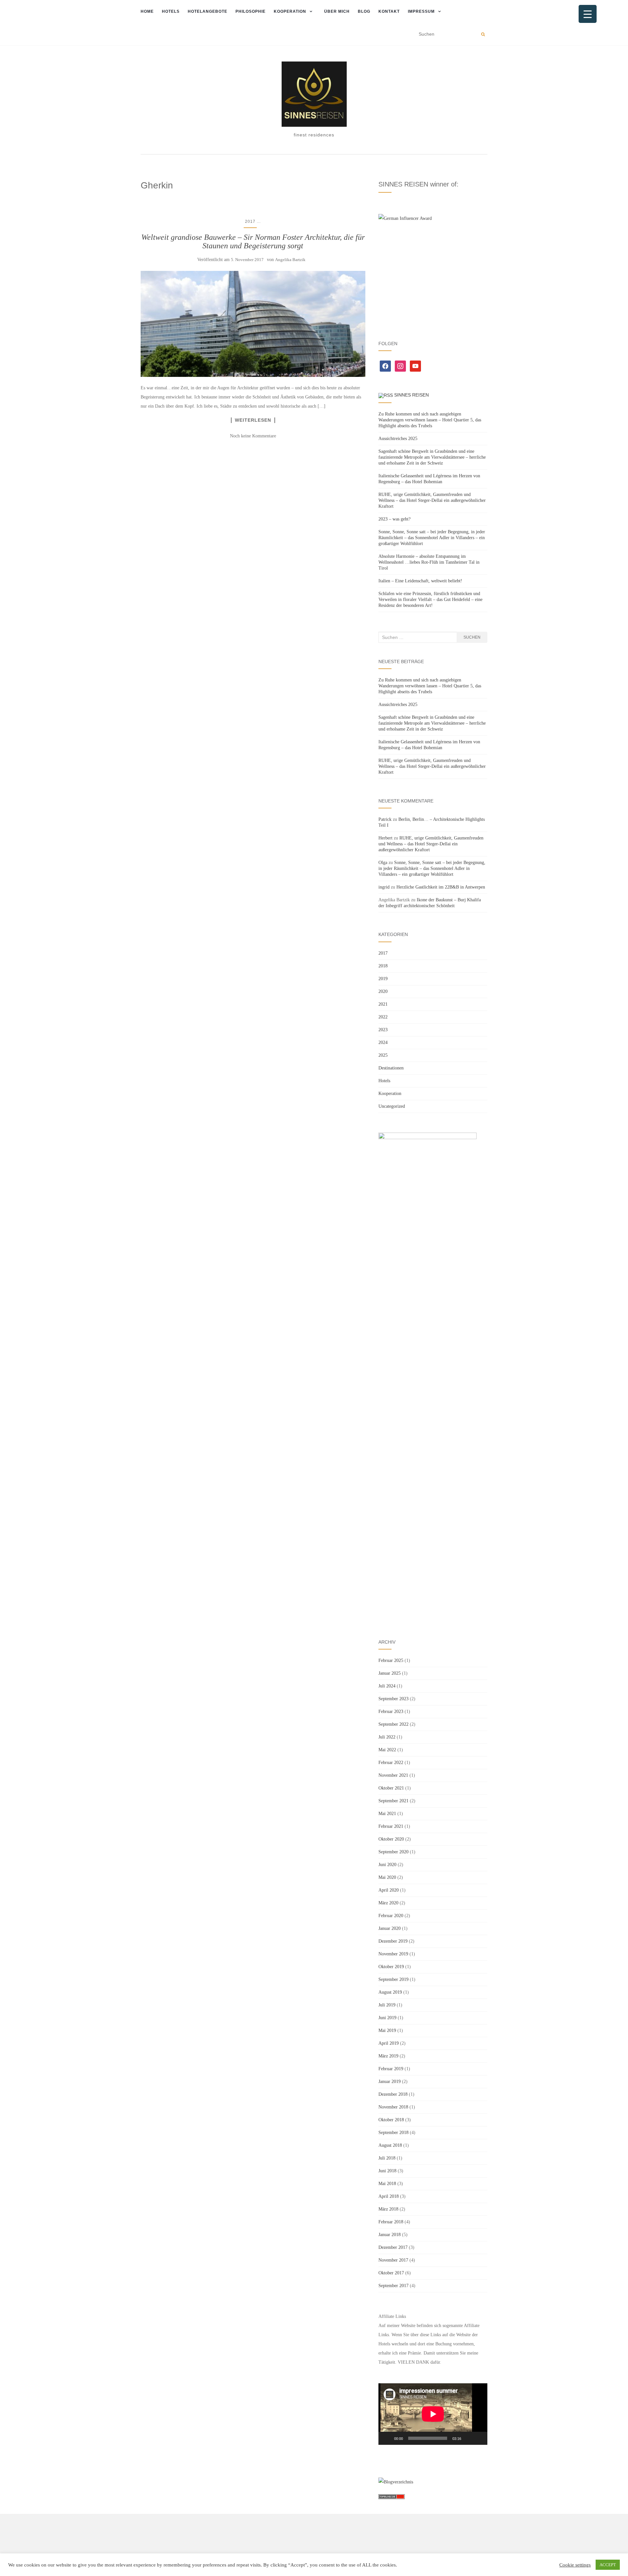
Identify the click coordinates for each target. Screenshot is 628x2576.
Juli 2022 (387, 1737)
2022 (383, 1017)
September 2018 (393, 2133)
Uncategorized (392, 1106)
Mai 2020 (387, 1877)
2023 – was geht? (394, 519)
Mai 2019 (387, 2030)
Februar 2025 (391, 1660)
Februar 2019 (391, 2069)
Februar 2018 (391, 2222)
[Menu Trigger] (588, 14)
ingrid (384, 887)
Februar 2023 (391, 1711)
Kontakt (389, 11)
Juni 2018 (387, 2171)
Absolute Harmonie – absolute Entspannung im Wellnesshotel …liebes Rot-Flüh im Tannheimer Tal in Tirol (429, 562)
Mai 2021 (387, 1814)
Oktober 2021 (391, 1788)
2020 (383, 991)
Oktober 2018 (391, 2120)
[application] (433, 2414)
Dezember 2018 (393, 2094)
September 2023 (393, 1699)
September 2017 (393, 2286)
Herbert (385, 838)
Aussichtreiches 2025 (398, 439)
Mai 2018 (387, 2184)
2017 (250, 221)
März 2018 (388, 2209)
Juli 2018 (387, 2158)
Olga (383, 863)
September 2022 (393, 1724)
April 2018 (389, 2196)
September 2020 (393, 1852)
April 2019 (389, 2043)
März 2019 (388, 2056)
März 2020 (388, 1903)
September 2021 (393, 1801)
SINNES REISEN (411, 395)
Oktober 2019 (391, 1967)
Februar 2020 (391, 1916)
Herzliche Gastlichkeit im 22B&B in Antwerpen (441, 887)
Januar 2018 (390, 2235)
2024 (383, 1042)
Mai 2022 (387, 1750)
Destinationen (391, 1068)
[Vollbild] (479, 2438)
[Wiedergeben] (387, 2438)
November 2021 (393, 1775)
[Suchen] (483, 34)
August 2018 (390, 2145)
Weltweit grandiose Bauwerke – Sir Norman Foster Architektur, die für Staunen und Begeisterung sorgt (253, 241)
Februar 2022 (391, 1763)
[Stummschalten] (468, 2438)
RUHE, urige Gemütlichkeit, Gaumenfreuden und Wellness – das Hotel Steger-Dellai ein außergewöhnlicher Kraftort (432, 500)
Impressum (421, 11)
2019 (383, 979)
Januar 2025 (390, 1673)
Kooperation (290, 11)
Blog (364, 11)
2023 (383, 1030)
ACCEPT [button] (608, 2565)
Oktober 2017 (391, 2273)
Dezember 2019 (393, 1941)
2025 (383, 1055)
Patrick (385, 819)
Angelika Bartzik (290, 260)
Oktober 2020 (391, 1839)
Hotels (171, 11)
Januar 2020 (390, 1928)
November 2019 (393, 1954)
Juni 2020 (387, 1865)
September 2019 (393, 1979)
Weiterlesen (253, 420)
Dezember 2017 (393, 2247)
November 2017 (393, 2260)
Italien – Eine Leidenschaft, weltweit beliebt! (420, 581)
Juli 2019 (387, 2005)
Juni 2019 (387, 2018)
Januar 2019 (390, 2082)
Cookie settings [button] (575, 2565)
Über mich (337, 11)
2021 (383, 1004)
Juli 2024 (387, 1686)
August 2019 (390, 1992)
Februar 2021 (391, 1826)
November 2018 (393, 2107)
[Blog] (396, 2482)
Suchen (472, 637)
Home (147, 11)
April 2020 (389, 1890)
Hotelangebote (208, 11)
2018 (383, 966)
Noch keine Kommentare (253, 436)
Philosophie (251, 11)
